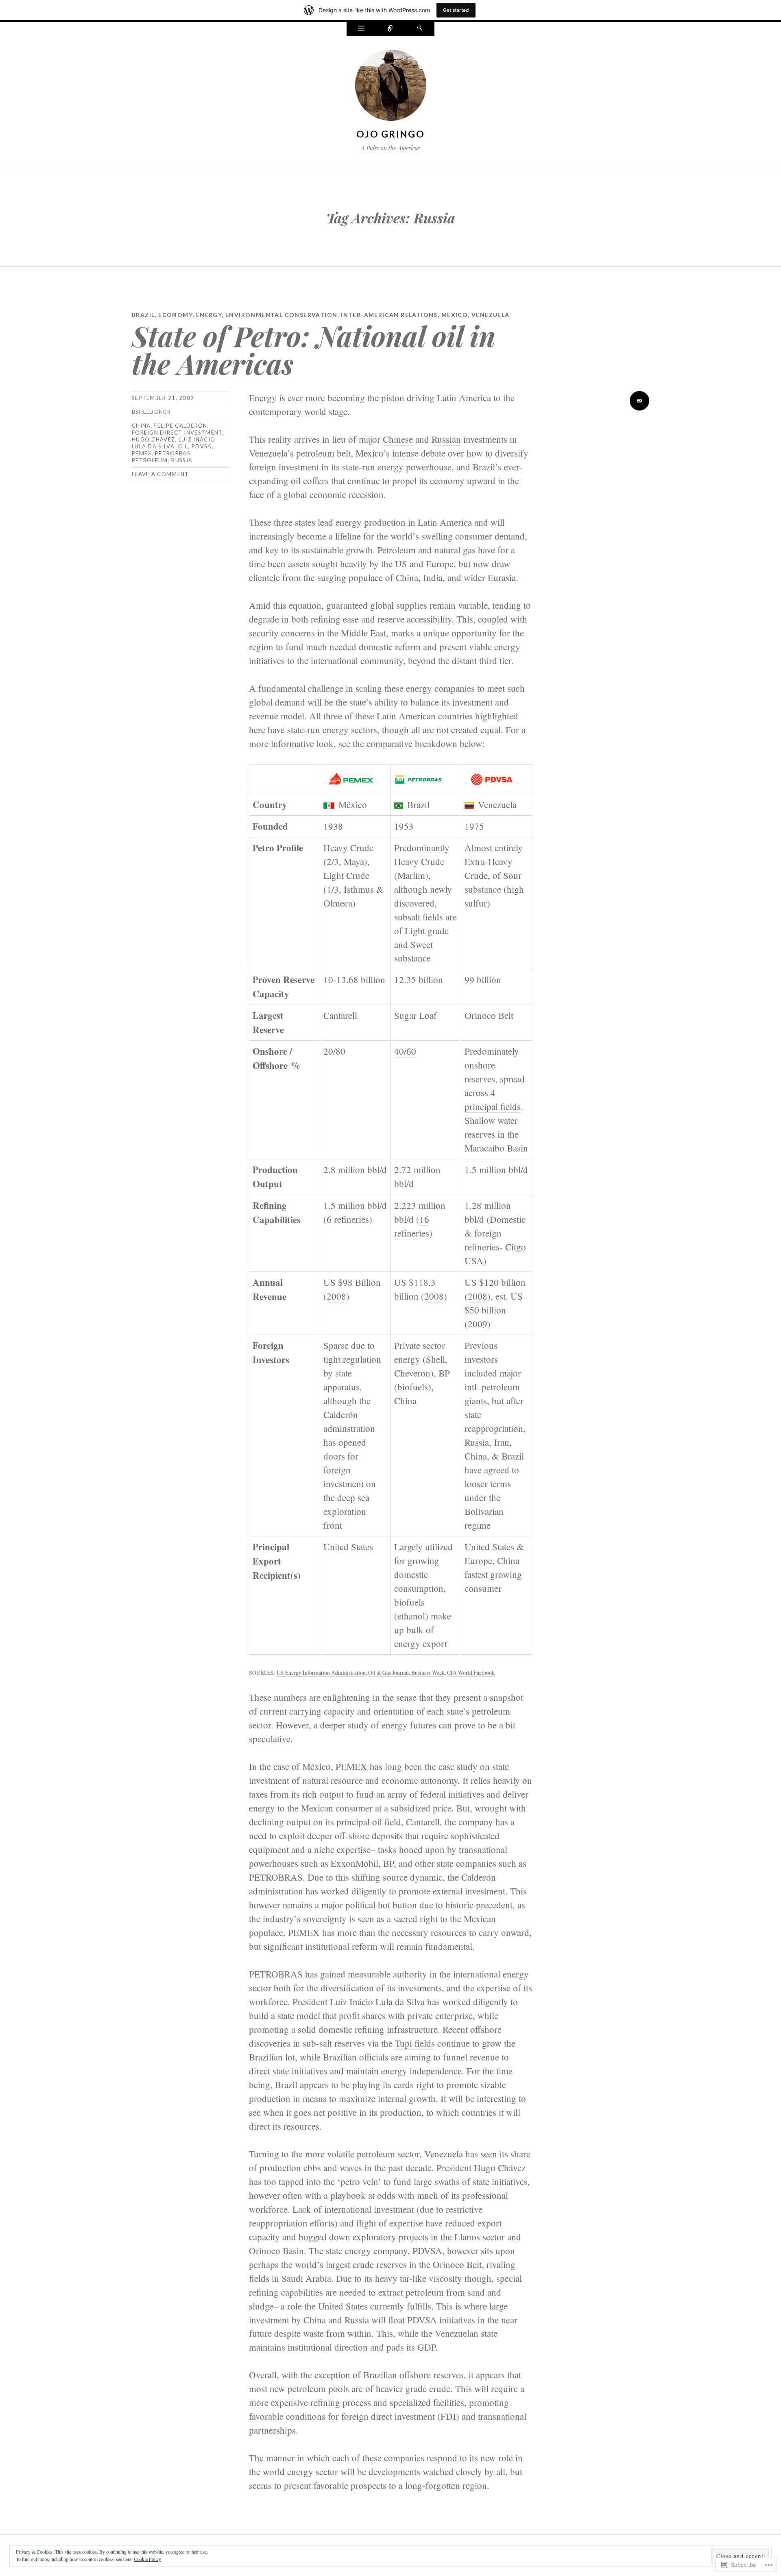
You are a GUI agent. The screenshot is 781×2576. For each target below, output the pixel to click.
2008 (336, 1296)
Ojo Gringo (390, 134)
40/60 (405, 1051)
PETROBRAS (173, 453)
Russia (182, 460)
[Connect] (390, 29)
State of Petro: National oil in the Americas (314, 349)
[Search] (420, 29)
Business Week (428, 1673)
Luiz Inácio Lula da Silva (173, 443)
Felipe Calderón (181, 426)
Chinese (398, 439)
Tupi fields (415, 2043)
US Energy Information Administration (321, 1673)
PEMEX (142, 453)
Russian (446, 439)
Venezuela (491, 315)
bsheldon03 (151, 412)
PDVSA (202, 446)
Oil (183, 446)
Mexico (455, 315)
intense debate (419, 453)
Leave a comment (160, 474)
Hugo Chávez (153, 439)
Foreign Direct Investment (177, 433)
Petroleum (150, 460)
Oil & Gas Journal (388, 1673)
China (141, 426)
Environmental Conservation (281, 315)
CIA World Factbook (471, 1673)
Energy (209, 315)
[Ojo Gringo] (391, 87)
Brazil (143, 315)
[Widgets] (361, 29)
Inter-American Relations (389, 315)
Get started (456, 10)
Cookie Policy (147, 2559)
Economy (175, 315)
